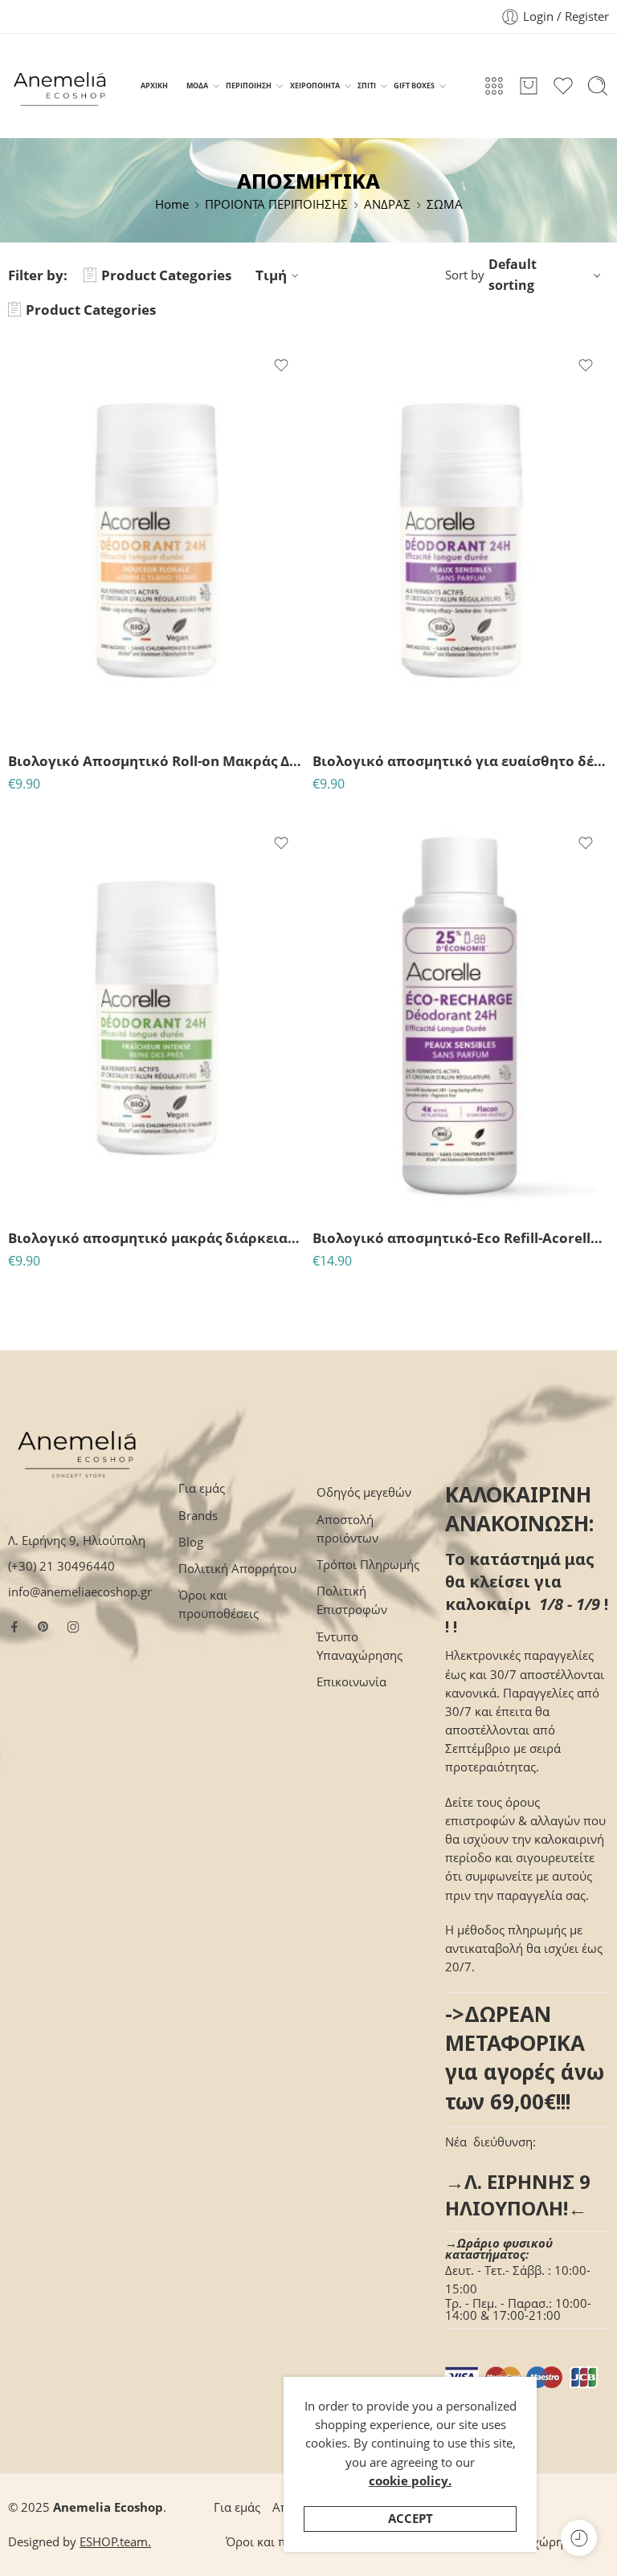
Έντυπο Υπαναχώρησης (360, 1646)
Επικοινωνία (351, 1682)
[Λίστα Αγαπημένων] (281, 365)
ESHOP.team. (115, 2542)
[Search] (598, 86)
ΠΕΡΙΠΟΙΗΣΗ (249, 86)
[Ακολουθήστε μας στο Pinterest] (43, 1627)
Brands (198, 1516)
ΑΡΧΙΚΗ (154, 86)
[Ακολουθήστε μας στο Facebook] (14, 1627)
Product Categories (166, 275)
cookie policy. (410, 2481)
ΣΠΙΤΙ (367, 86)
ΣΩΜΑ (445, 204)
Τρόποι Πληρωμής (368, 1565)
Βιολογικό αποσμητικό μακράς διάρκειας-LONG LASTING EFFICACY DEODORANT (156, 1238)
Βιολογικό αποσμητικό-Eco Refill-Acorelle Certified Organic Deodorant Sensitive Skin (461, 1238)
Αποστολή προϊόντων (347, 1529)
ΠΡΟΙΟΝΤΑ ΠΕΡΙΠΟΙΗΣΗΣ (276, 204)
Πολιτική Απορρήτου (237, 1569)
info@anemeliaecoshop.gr (80, 1592)
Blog (191, 1542)
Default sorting (513, 275)
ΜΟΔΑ (197, 86)
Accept (411, 2519)
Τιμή (271, 275)
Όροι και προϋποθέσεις (219, 1604)
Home (172, 204)
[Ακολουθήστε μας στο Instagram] (73, 1627)
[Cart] (529, 86)
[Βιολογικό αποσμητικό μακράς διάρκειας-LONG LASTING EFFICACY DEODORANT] (156, 1018)
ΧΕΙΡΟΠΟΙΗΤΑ (315, 86)
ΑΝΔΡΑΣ (387, 204)
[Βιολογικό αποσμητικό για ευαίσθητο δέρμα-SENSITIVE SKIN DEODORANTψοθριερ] (461, 540)
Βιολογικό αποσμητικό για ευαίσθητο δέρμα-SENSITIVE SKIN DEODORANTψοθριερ (461, 761)
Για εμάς (202, 1488)
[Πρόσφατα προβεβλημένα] (579, 2538)
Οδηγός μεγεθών (364, 1492)
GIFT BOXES (414, 86)
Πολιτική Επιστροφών (352, 1600)
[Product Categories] (494, 86)
